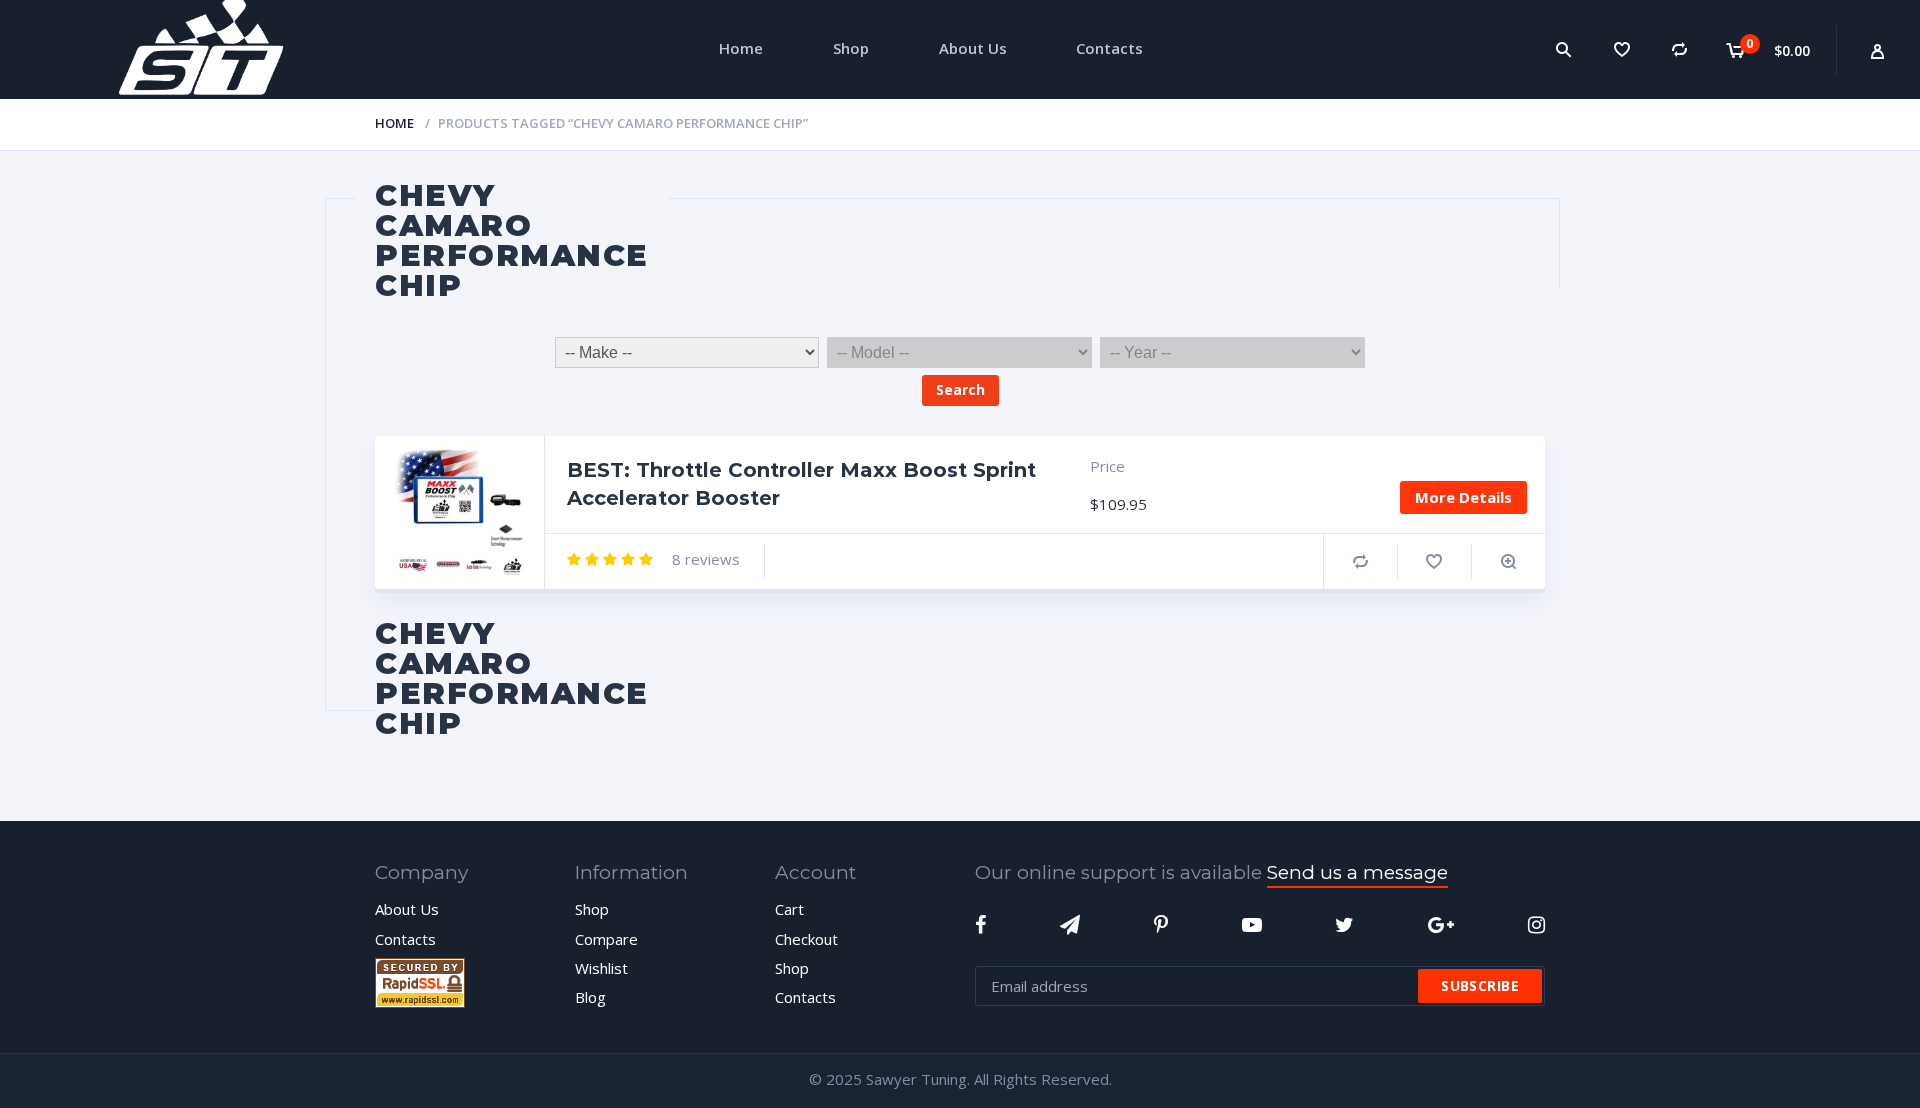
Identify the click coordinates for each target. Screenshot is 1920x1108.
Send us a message (1357, 872)
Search (960, 389)
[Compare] (1679, 49)
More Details (1463, 497)
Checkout (806, 939)
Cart (789, 909)
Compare (1360, 561)
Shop (592, 909)
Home (394, 123)
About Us (407, 909)
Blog (590, 997)
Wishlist (601, 968)
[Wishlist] (1621, 49)
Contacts (405, 939)
